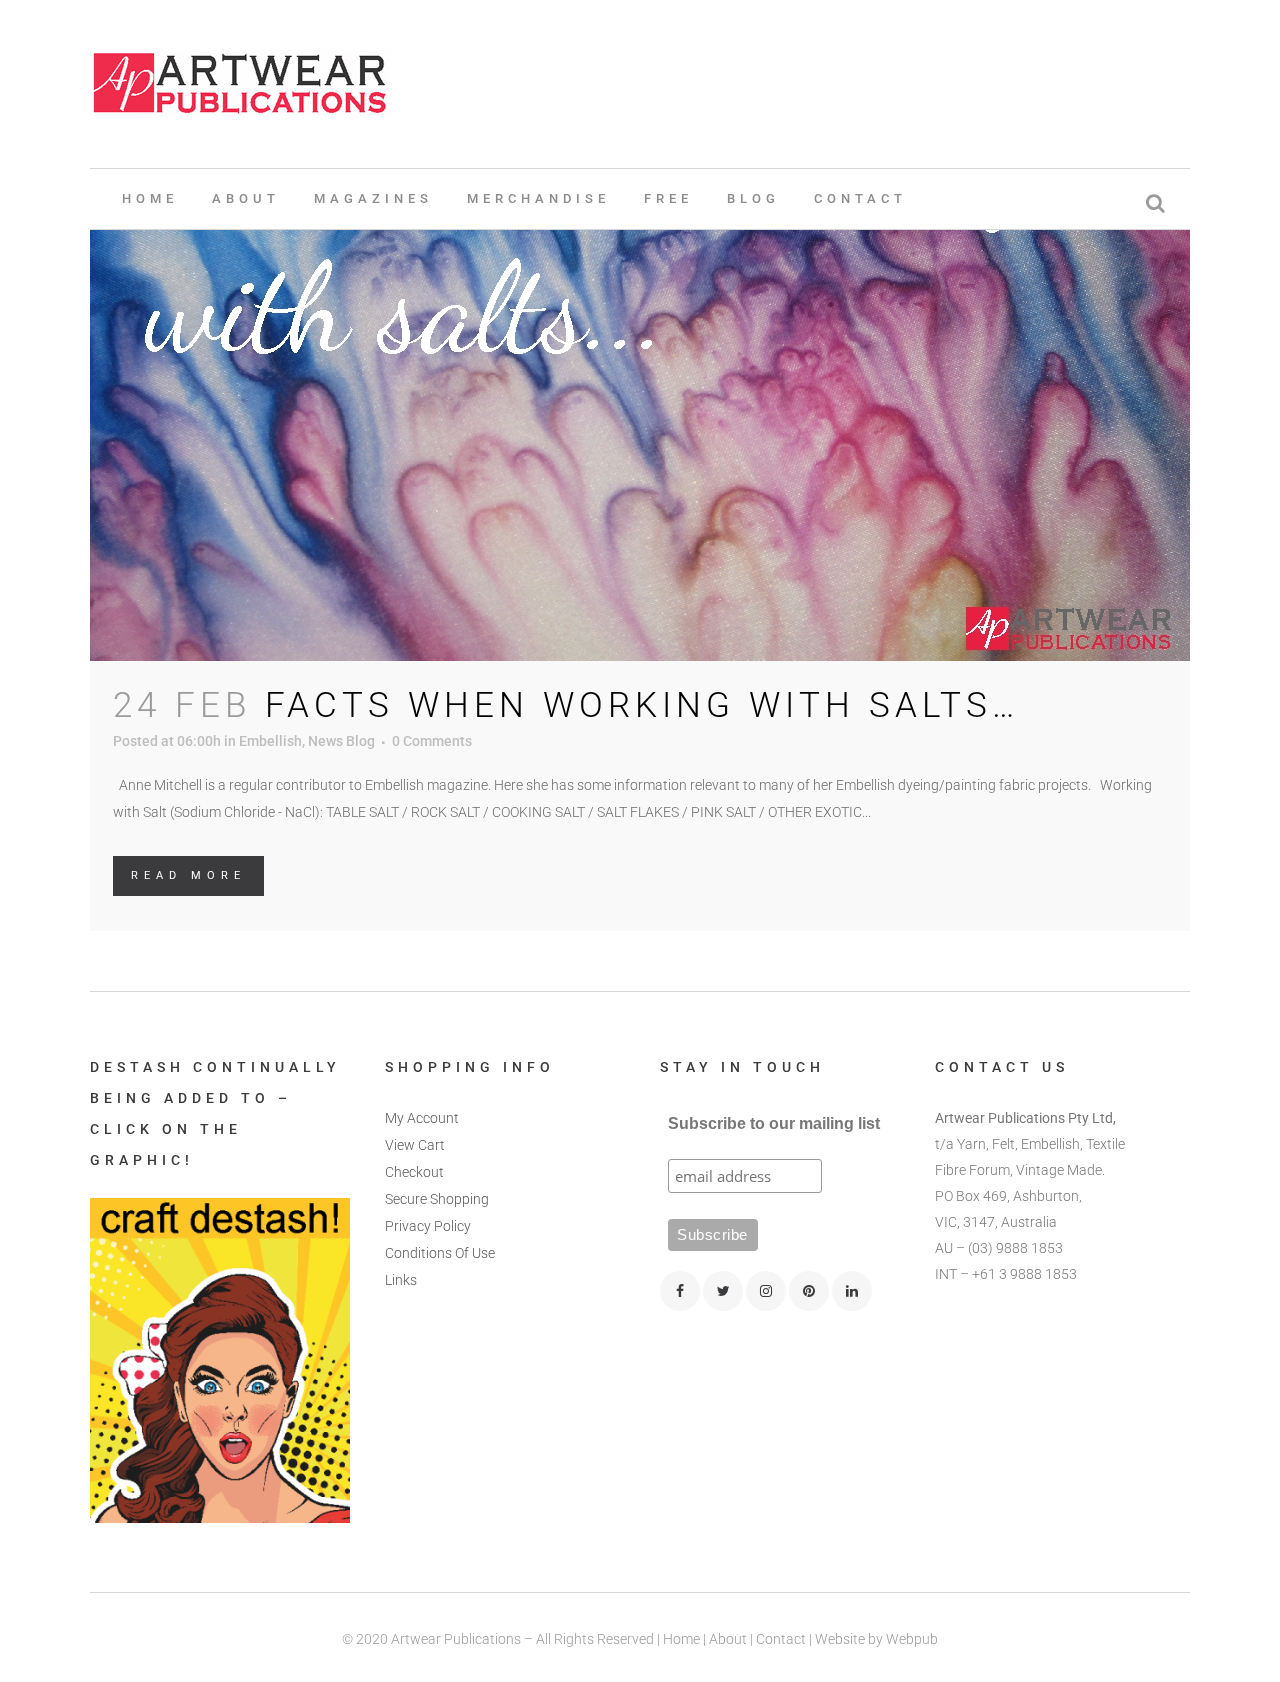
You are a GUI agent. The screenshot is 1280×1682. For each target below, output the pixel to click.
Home (681, 1639)
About (728, 1639)
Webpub (912, 1639)
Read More (188, 875)
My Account (422, 1118)
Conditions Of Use (440, 1253)
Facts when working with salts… (642, 705)
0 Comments (432, 741)
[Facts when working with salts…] (640, 361)
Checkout (414, 1172)
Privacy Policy (428, 1226)
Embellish (270, 741)
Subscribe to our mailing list (774, 1123)
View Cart (415, 1145)
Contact (781, 1639)
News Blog (341, 741)
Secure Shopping (437, 1199)
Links (401, 1280)
